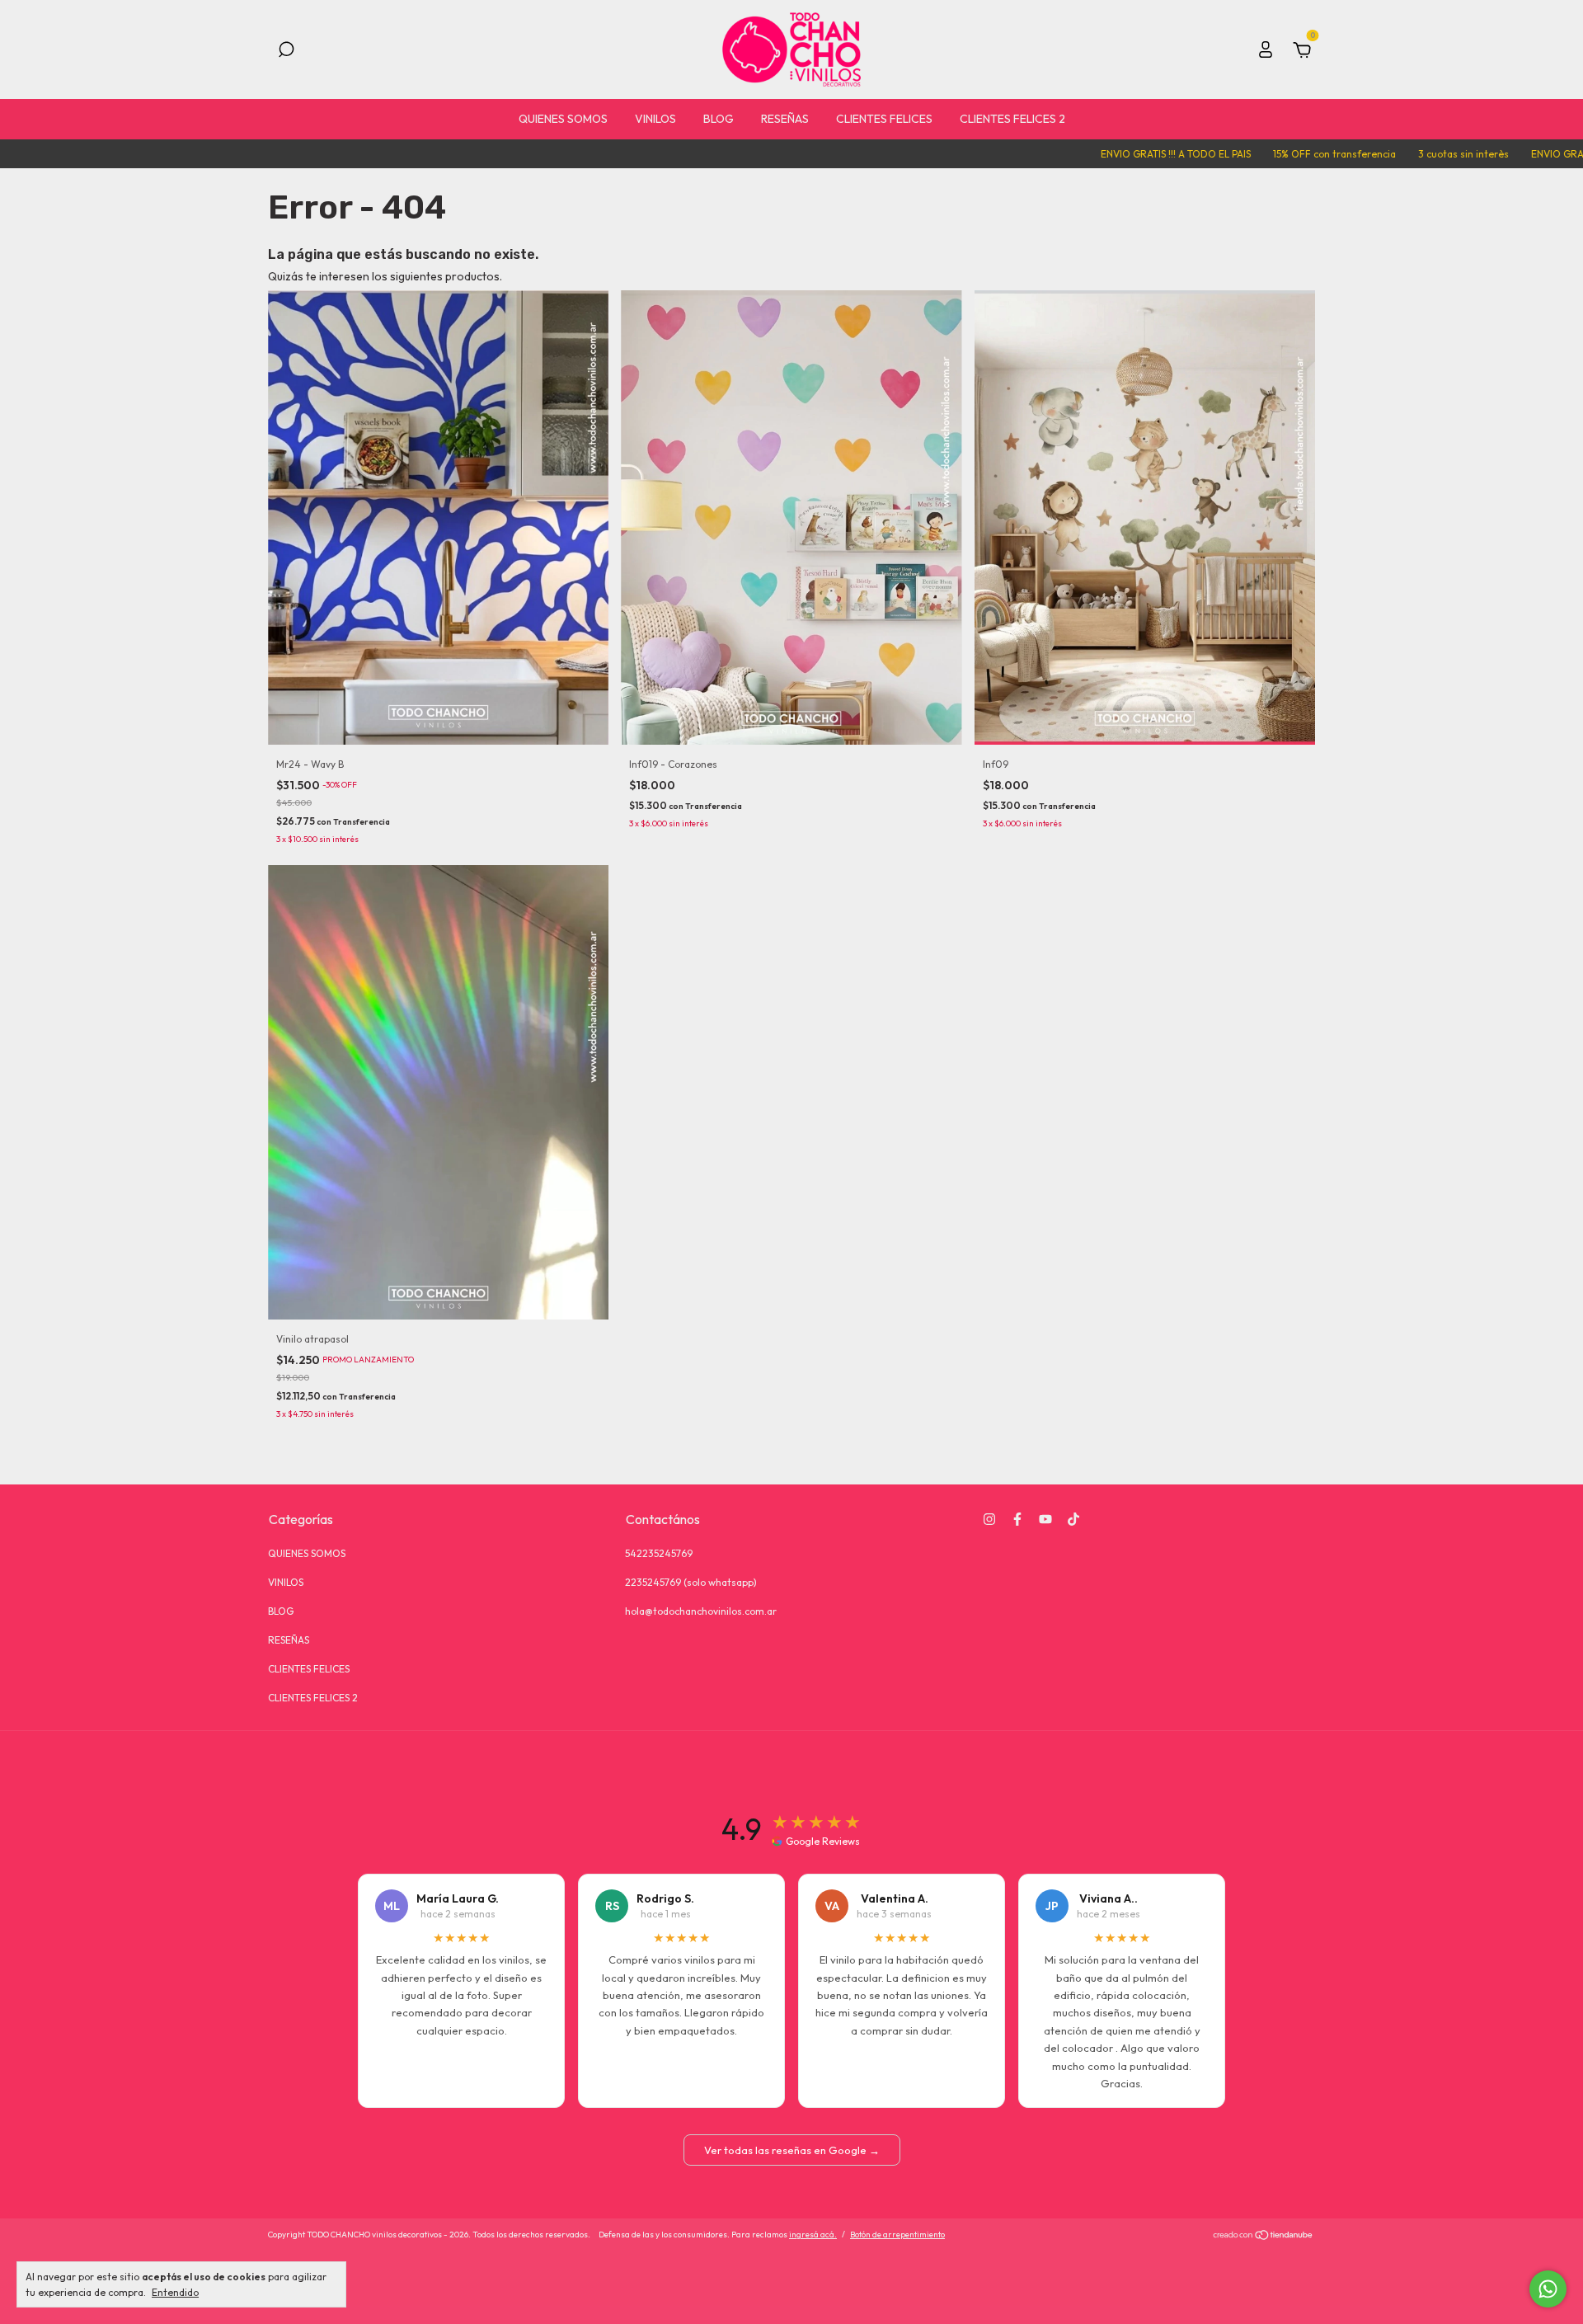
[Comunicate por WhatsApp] (1548, 2289)
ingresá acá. (813, 2235)
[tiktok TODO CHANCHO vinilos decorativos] (1073, 1519)
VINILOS (655, 119)
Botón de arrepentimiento (897, 2235)
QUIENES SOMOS (563, 119)
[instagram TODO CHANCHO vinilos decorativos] (989, 1519)
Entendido (175, 2292)
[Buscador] (286, 52)
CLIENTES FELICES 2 (1012, 119)
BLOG (719, 119)
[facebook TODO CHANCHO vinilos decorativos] (1017, 1519)
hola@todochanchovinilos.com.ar (701, 1611)
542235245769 (659, 1553)
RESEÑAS (785, 119)
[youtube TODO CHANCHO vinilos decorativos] (1045, 1519)
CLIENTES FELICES (884, 119)
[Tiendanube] (1264, 2237)
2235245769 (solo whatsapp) (691, 1582)
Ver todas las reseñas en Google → (792, 2150)
